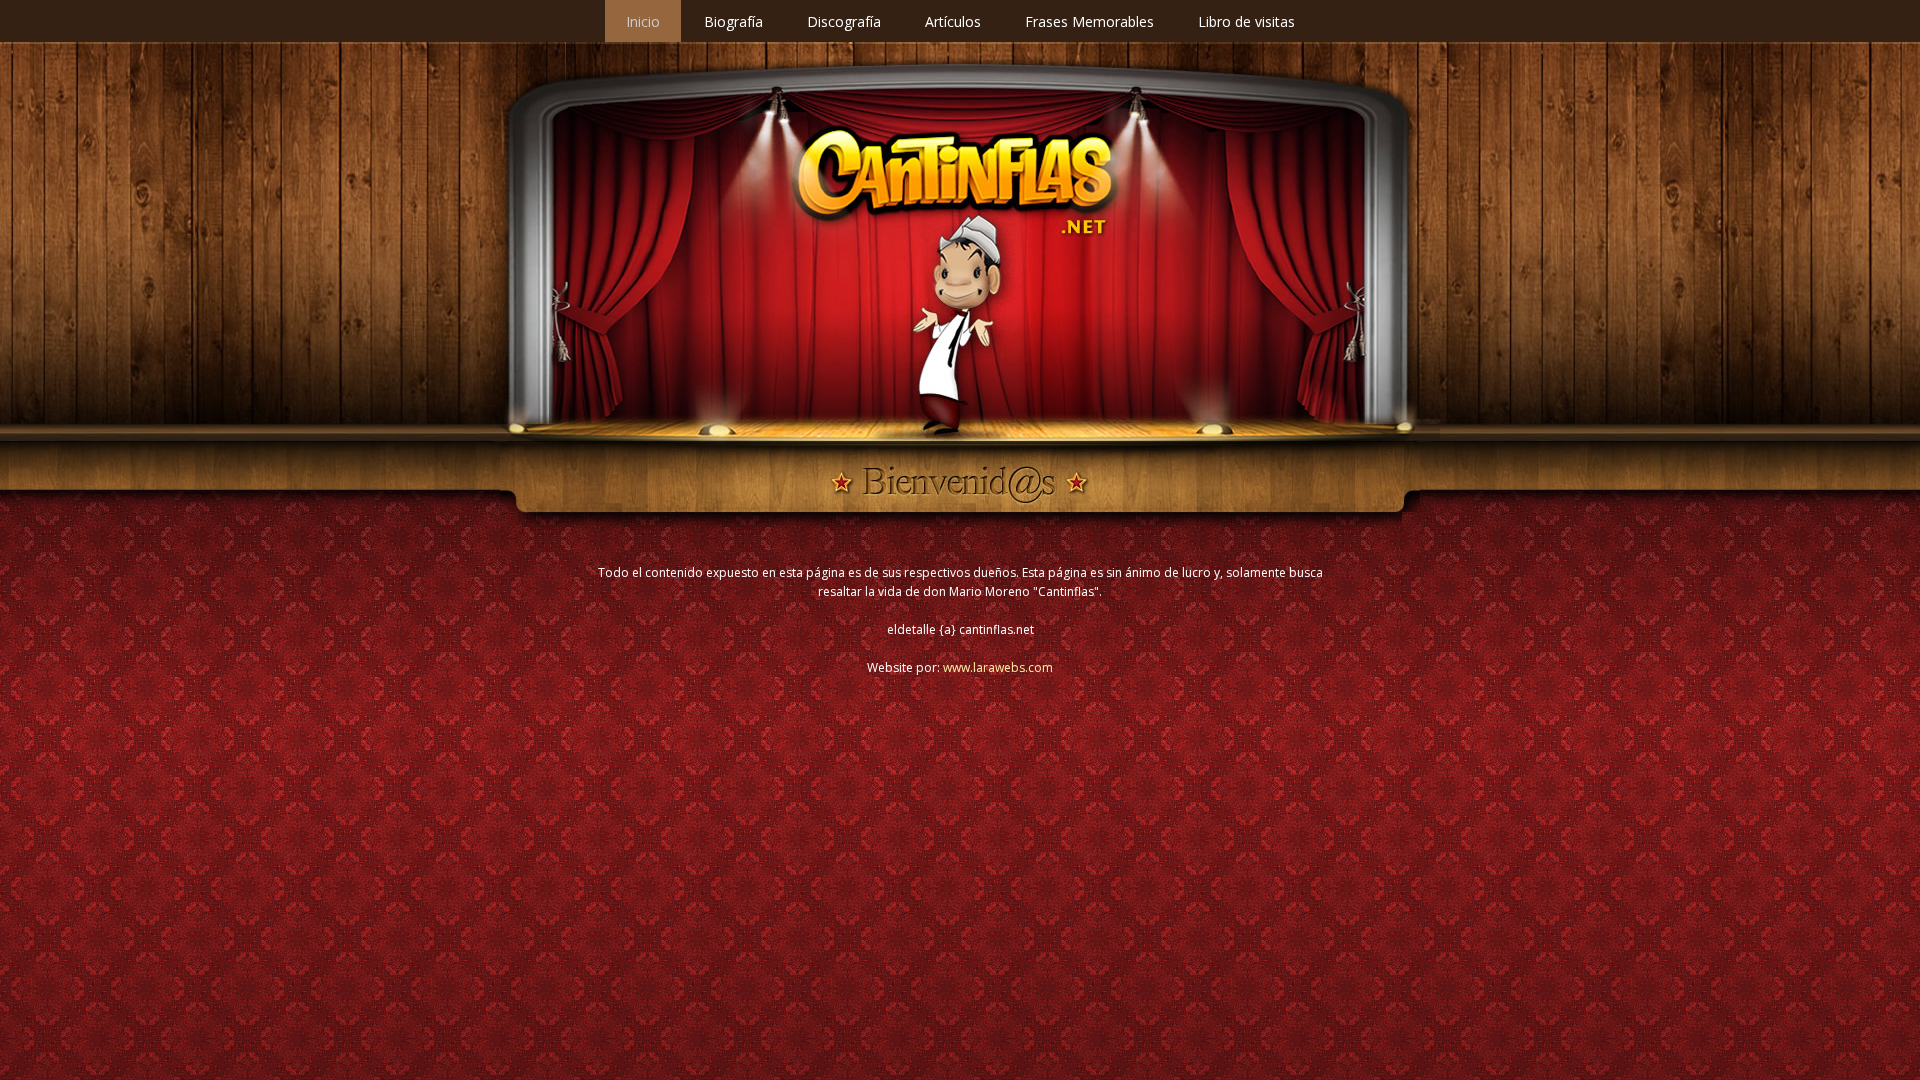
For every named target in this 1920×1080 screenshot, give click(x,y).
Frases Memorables (1089, 21)
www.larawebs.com (998, 667)
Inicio (643, 21)
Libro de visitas (1246, 21)
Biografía (733, 21)
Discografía (844, 21)
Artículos (953, 21)
